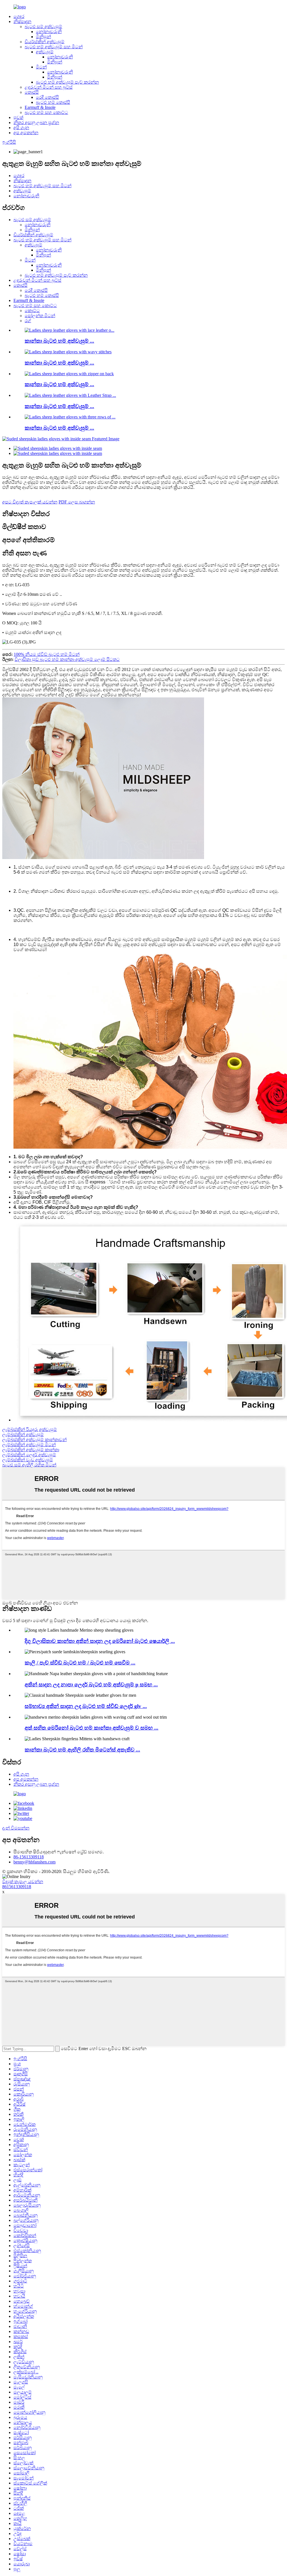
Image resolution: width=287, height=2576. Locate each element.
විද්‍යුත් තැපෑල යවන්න (23, 1882)
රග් (28, 321)
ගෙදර (19, 16)
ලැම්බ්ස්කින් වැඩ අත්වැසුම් (28, 1460)
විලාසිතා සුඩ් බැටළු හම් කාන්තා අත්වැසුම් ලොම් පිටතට (67, 659)
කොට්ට (32, 311)
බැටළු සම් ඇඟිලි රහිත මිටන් (29, 1465)
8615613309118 (17, 1887)
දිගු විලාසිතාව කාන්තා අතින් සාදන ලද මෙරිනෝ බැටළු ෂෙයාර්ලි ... (100, 1641)
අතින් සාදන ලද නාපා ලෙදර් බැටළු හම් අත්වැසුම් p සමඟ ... (91, 1685)
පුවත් (18, 117)
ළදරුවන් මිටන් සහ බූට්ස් (49, 87)
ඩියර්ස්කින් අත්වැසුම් (45, 42)
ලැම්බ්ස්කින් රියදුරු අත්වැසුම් (30, 1429)
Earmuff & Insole (40, 107)
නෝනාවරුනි (49, 32)
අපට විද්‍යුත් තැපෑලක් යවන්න (30, 502)
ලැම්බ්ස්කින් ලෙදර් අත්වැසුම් (29, 1455)
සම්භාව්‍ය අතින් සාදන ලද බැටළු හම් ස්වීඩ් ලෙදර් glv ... (86, 1706)
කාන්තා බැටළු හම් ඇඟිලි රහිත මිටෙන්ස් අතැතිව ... (82, 1750)
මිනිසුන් (43, 37)
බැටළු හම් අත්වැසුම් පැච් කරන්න (67, 82)
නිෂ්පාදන (22, 21)
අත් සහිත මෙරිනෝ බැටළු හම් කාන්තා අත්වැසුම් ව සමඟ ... (92, 1728)
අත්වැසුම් (45, 52)
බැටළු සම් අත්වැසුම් (43, 27)
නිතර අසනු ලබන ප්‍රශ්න (36, 122)
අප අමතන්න (26, 133)
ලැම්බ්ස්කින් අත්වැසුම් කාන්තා (31, 1450)
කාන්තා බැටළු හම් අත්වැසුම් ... (59, 341)
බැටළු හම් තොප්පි (53, 102)
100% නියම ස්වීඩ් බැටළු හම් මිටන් (47, 654)
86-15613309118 (29, 1857)
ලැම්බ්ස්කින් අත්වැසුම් (23, 1434)
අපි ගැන (21, 128)
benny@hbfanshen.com (34, 1862)
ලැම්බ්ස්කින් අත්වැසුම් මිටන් (29, 1445)
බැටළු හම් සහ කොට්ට (46, 112)
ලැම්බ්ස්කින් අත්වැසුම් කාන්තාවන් (34, 1440)
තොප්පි (32, 92)
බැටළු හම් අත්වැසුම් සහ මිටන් (54, 47)
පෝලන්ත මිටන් (40, 316)
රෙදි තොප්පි (47, 97)
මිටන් (41, 67)
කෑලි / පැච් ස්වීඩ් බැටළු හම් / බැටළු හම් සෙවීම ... (80, 1663)
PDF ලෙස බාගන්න (77, 502)
